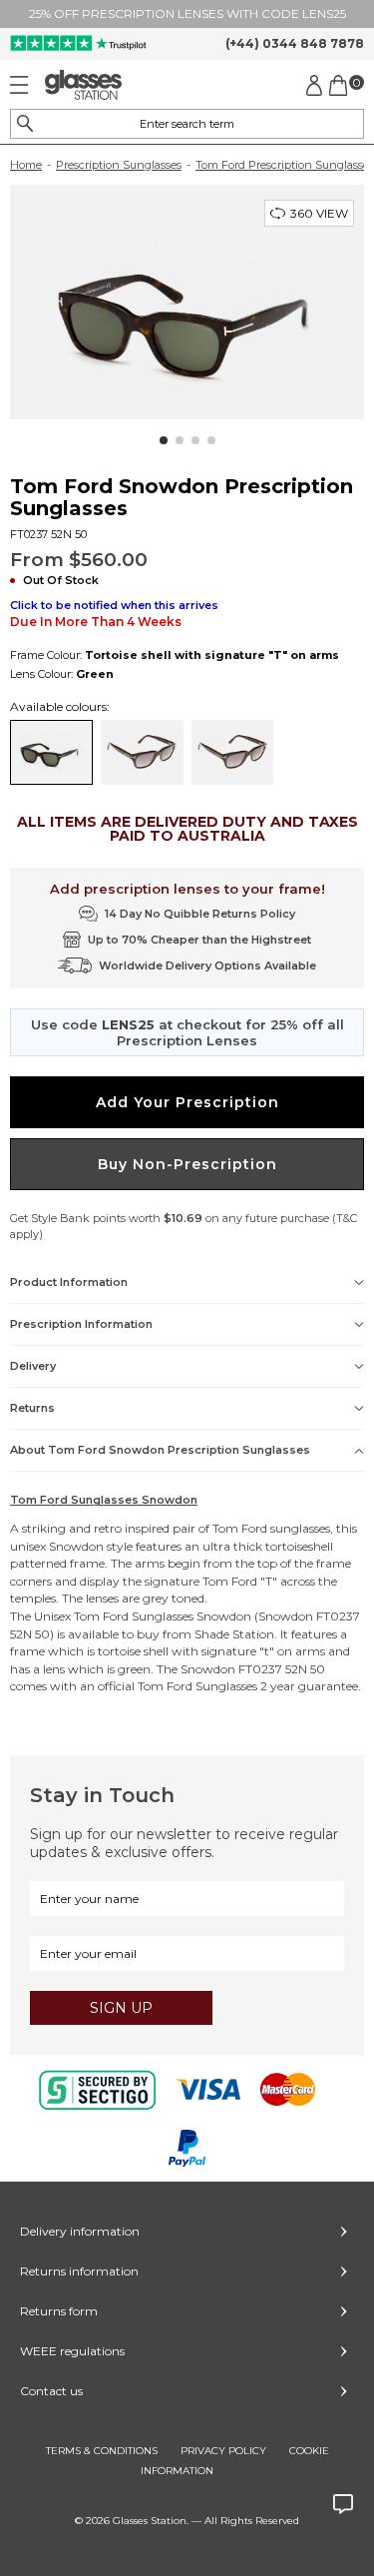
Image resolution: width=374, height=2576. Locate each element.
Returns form (59, 2311)
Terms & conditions (102, 2451)
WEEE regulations (72, 2351)
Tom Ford (240, 1528)
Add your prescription (187, 1102)
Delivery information (80, 2231)
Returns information (79, 2271)
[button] (164, 440)
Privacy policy (223, 2451)
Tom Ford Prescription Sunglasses (285, 165)
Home (26, 165)
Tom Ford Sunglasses (134, 1616)
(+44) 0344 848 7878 (295, 43)
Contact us (51, 2391)
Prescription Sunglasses (119, 165)
